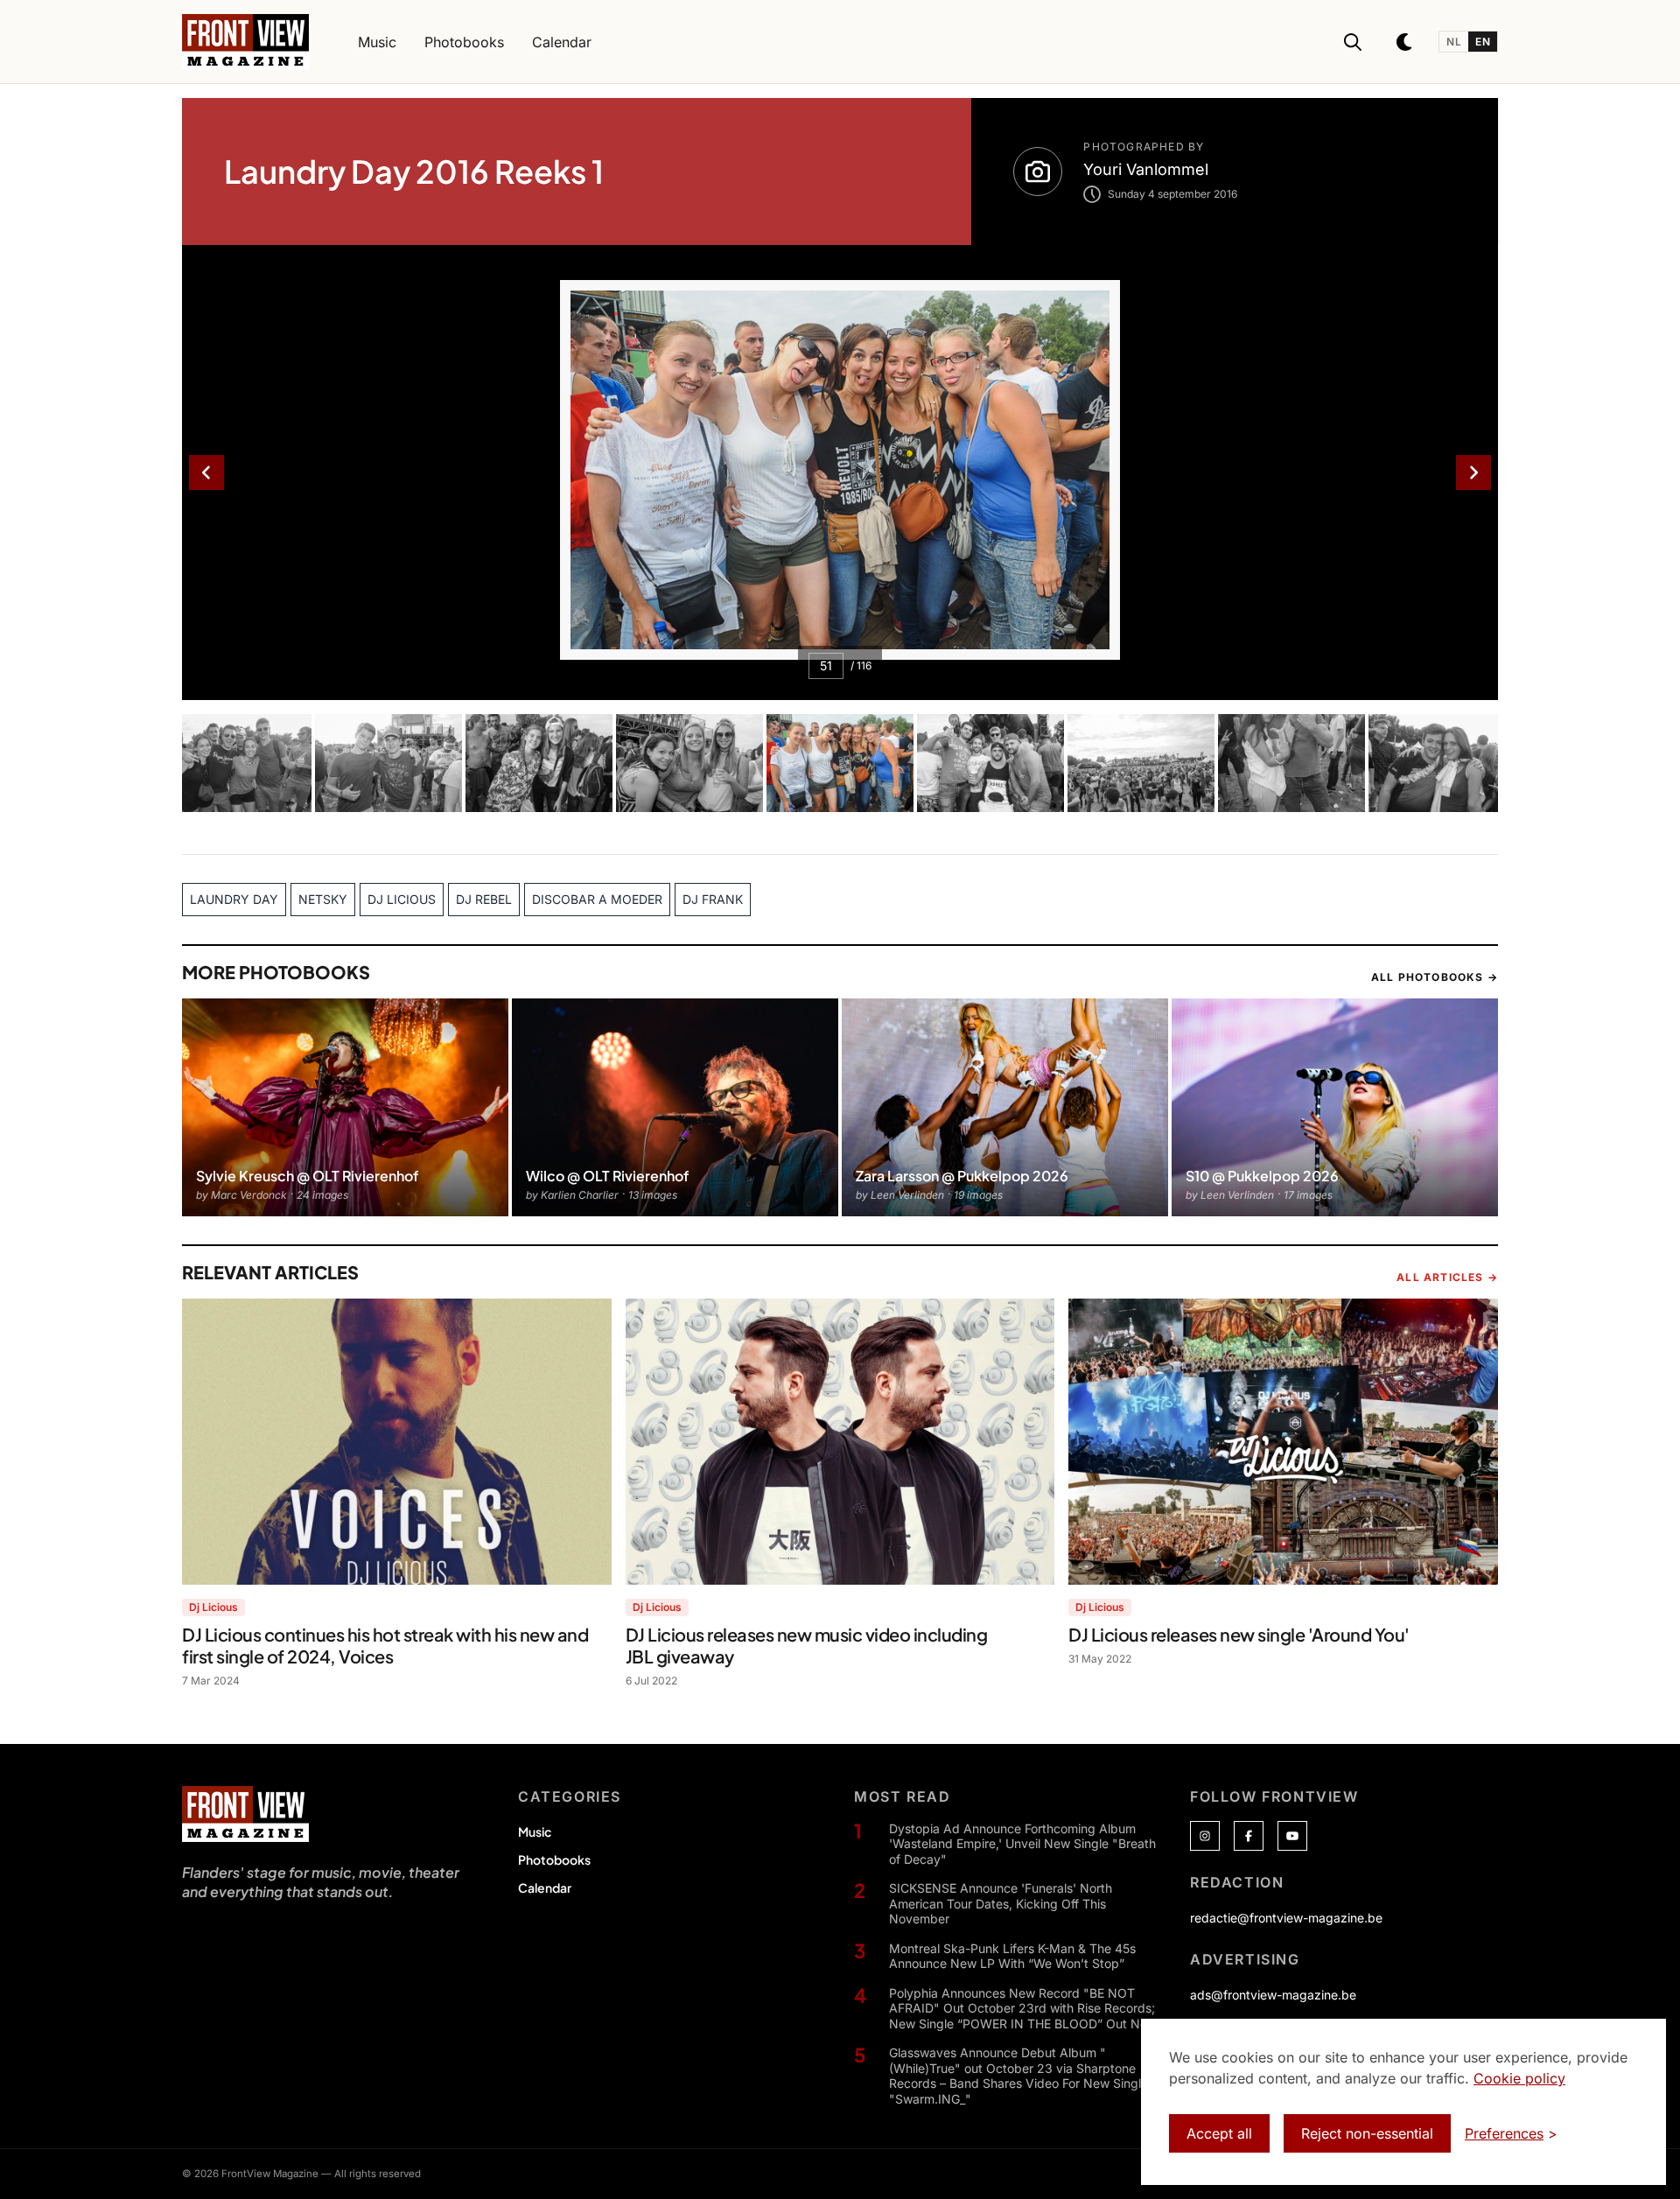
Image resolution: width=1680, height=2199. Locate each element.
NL (1454, 42)
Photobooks (554, 1859)
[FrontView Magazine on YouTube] (1292, 1836)
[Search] (1353, 42)
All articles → (1447, 1277)
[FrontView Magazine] (245, 1814)
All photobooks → (1435, 977)
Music (535, 1831)
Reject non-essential (1367, 2133)
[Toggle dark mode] (1405, 42)
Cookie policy (1519, 2078)
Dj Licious (213, 1607)
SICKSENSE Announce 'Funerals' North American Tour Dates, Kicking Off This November (1001, 1903)
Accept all (1219, 2133)
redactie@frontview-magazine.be (1286, 1918)
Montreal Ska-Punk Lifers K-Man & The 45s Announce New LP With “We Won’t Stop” (1012, 1956)
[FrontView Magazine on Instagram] (1205, 1836)
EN (1483, 42)
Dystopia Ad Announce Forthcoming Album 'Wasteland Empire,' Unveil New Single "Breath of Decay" (1022, 1844)
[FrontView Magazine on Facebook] (1249, 1836)
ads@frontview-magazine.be (1273, 1995)
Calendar (545, 1887)
